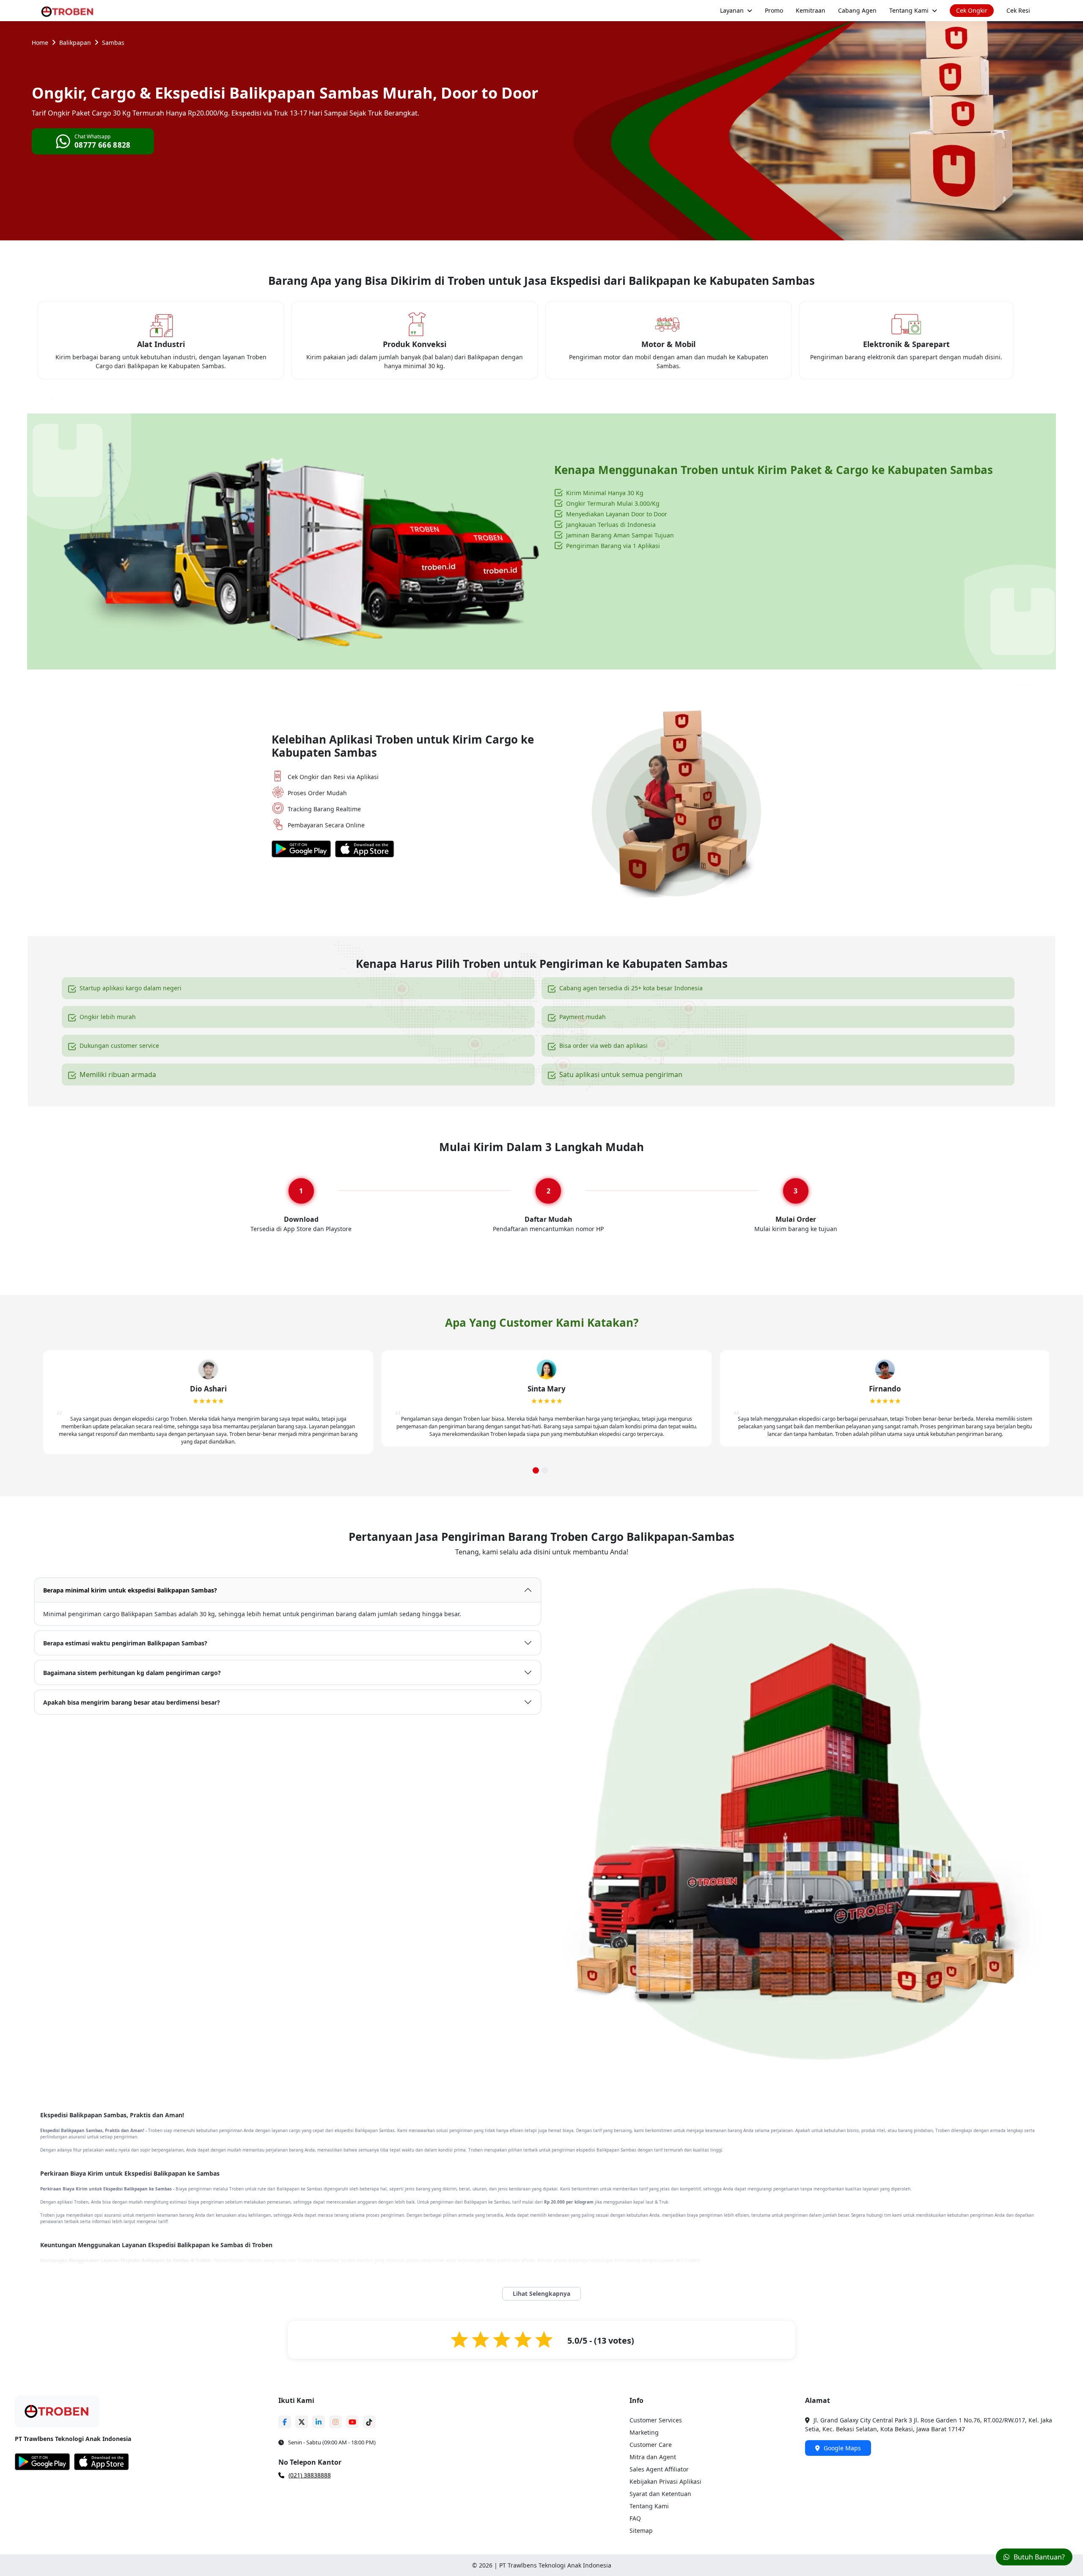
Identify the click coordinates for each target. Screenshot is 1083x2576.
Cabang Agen (857, 10)
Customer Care (651, 2445)
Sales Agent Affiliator (659, 2469)
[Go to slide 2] (545, 1470)
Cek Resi (1018, 10)
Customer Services (656, 2420)
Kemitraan (811, 10)
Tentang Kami (909, 10)
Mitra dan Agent (653, 2457)
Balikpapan (75, 43)
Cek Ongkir (972, 10)
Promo (774, 10)
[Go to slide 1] (536, 1470)
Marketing (644, 2432)
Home (40, 43)
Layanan (732, 10)
